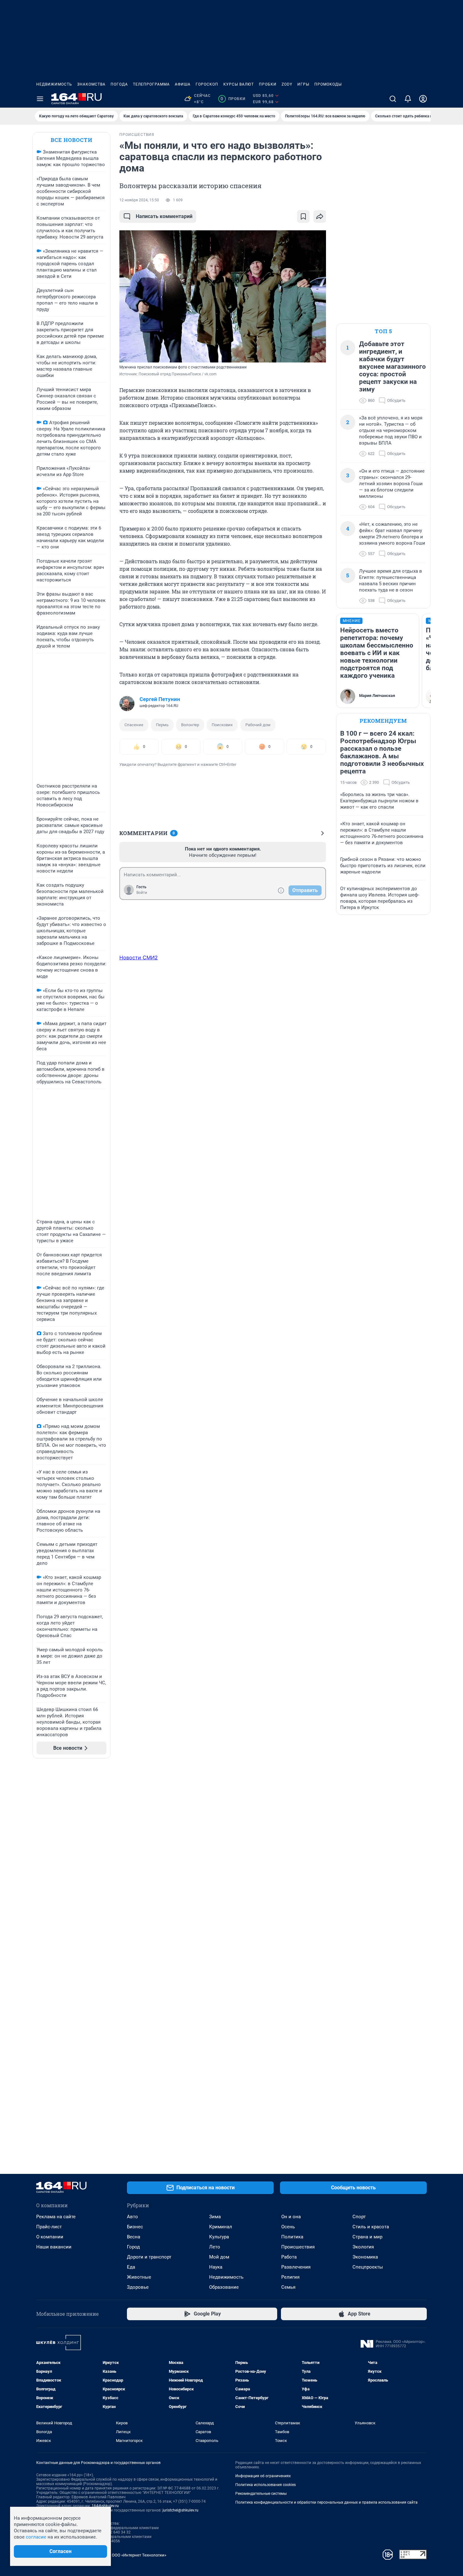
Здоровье (138, 2287)
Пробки (268, 84)
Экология (363, 2247)
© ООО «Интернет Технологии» (137, 2555)
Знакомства (91, 84)
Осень (288, 2227)
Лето (215, 2247)
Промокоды (328, 84)
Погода (119, 84)
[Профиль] (423, 99)
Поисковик (222, 725)
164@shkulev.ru (105, 2506)
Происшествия (298, 2247)
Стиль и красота (371, 2227)
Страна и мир (367, 2237)
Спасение (134, 725)
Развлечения (296, 2267)
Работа (289, 2257)
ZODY (287, 84)
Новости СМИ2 (139, 957)
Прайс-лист (49, 2227)
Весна (134, 2237)
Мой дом (219, 2257)
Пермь (162, 725)
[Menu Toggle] (40, 99)
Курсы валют (239, 84)
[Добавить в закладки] (303, 216)
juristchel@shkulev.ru (180, 2510)
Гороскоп (207, 84)
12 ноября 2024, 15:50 (139, 200)
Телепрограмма (151, 84)
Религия (290, 2277)
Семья (288, 2287)
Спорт (359, 2217)
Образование (224, 2287)
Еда (131, 2267)
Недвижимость (54, 84)
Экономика (365, 2257)
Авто (132, 2217)
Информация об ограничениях (263, 2476)
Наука (216, 2267)
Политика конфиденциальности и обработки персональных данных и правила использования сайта (326, 2502)
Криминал (221, 2227)
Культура (219, 2237)
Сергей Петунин (160, 699)
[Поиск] (393, 99)
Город (133, 2247)
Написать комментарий (164, 216)
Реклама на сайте (56, 2217)
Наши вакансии (54, 2247)
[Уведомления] (408, 99)
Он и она (291, 2217)
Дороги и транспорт (149, 2257)
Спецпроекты (368, 2267)
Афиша (183, 84)
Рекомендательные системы (261, 2494)
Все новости (71, 140)
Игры (303, 84)
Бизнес (135, 2227)
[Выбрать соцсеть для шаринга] (320, 216)
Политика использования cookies (266, 2485)
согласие (36, 2537)
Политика (292, 2237)
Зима (215, 2217)
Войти (142, 893)
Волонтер (190, 725)
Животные (139, 2277)
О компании (50, 2237)
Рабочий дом (258, 725)
